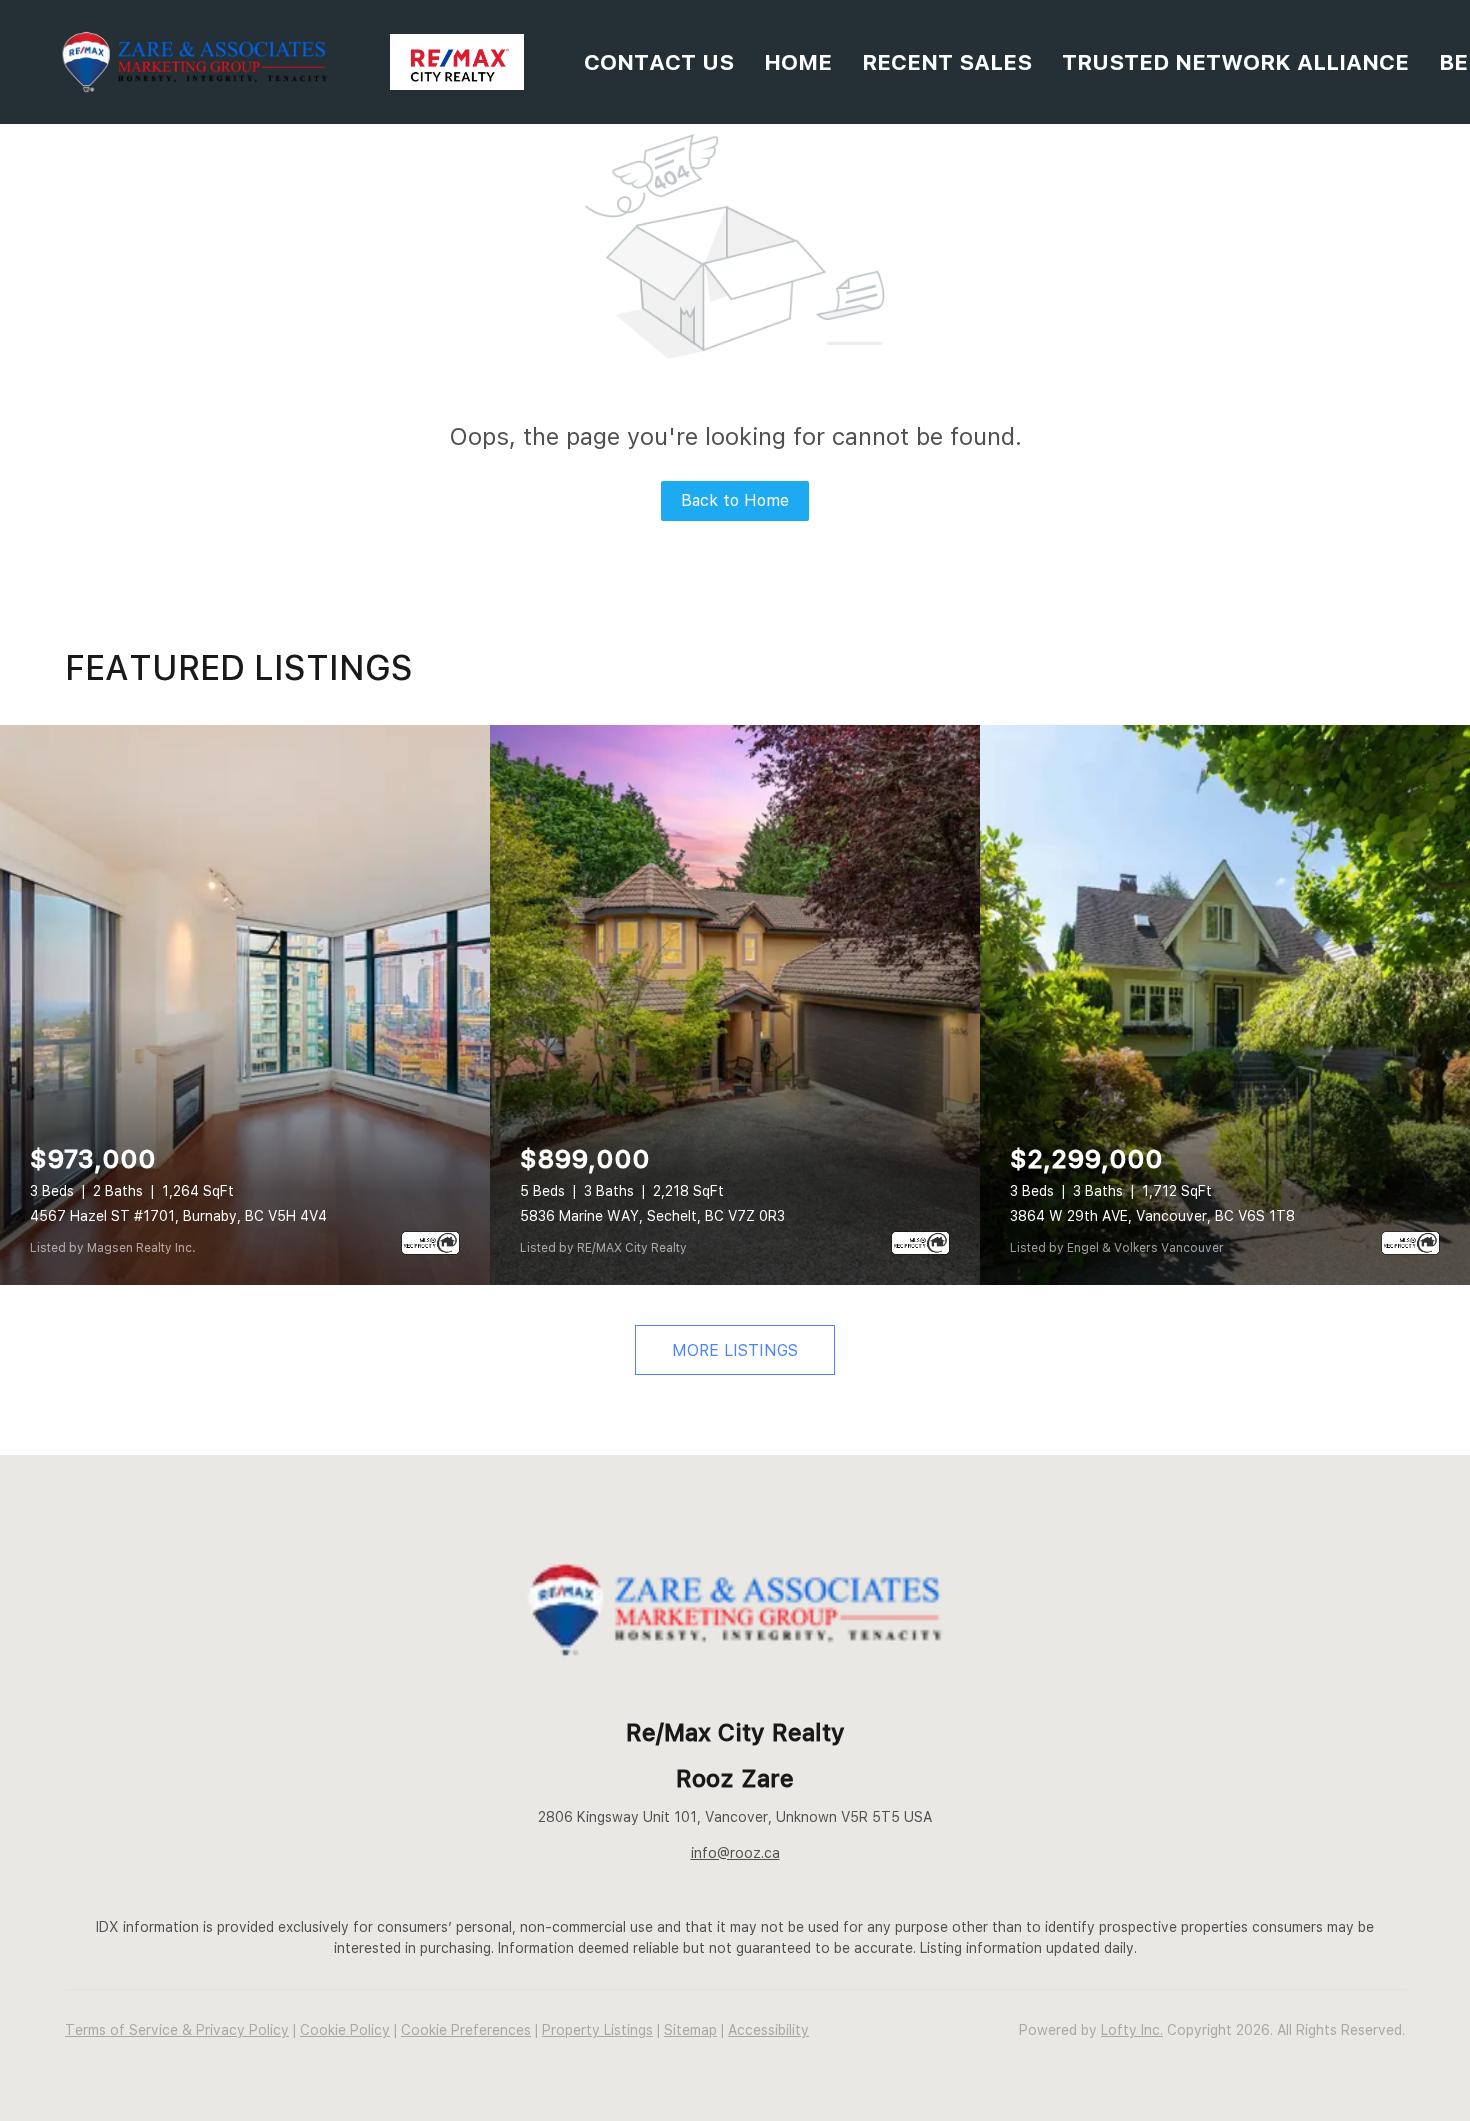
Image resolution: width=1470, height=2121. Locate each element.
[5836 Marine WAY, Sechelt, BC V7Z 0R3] (735, 1005)
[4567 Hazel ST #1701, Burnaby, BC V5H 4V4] (245, 1005)
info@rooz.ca (735, 1853)
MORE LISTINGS (735, 1350)
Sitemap (690, 2030)
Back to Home (735, 500)
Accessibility (768, 2030)
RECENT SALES (947, 62)
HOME (798, 62)
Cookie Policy (345, 2030)
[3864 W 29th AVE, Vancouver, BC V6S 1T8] (1225, 1005)
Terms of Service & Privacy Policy (177, 2030)
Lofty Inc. (1132, 2030)
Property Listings (597, 2030)
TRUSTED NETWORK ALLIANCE (1235, 62)
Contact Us (659, 62)
